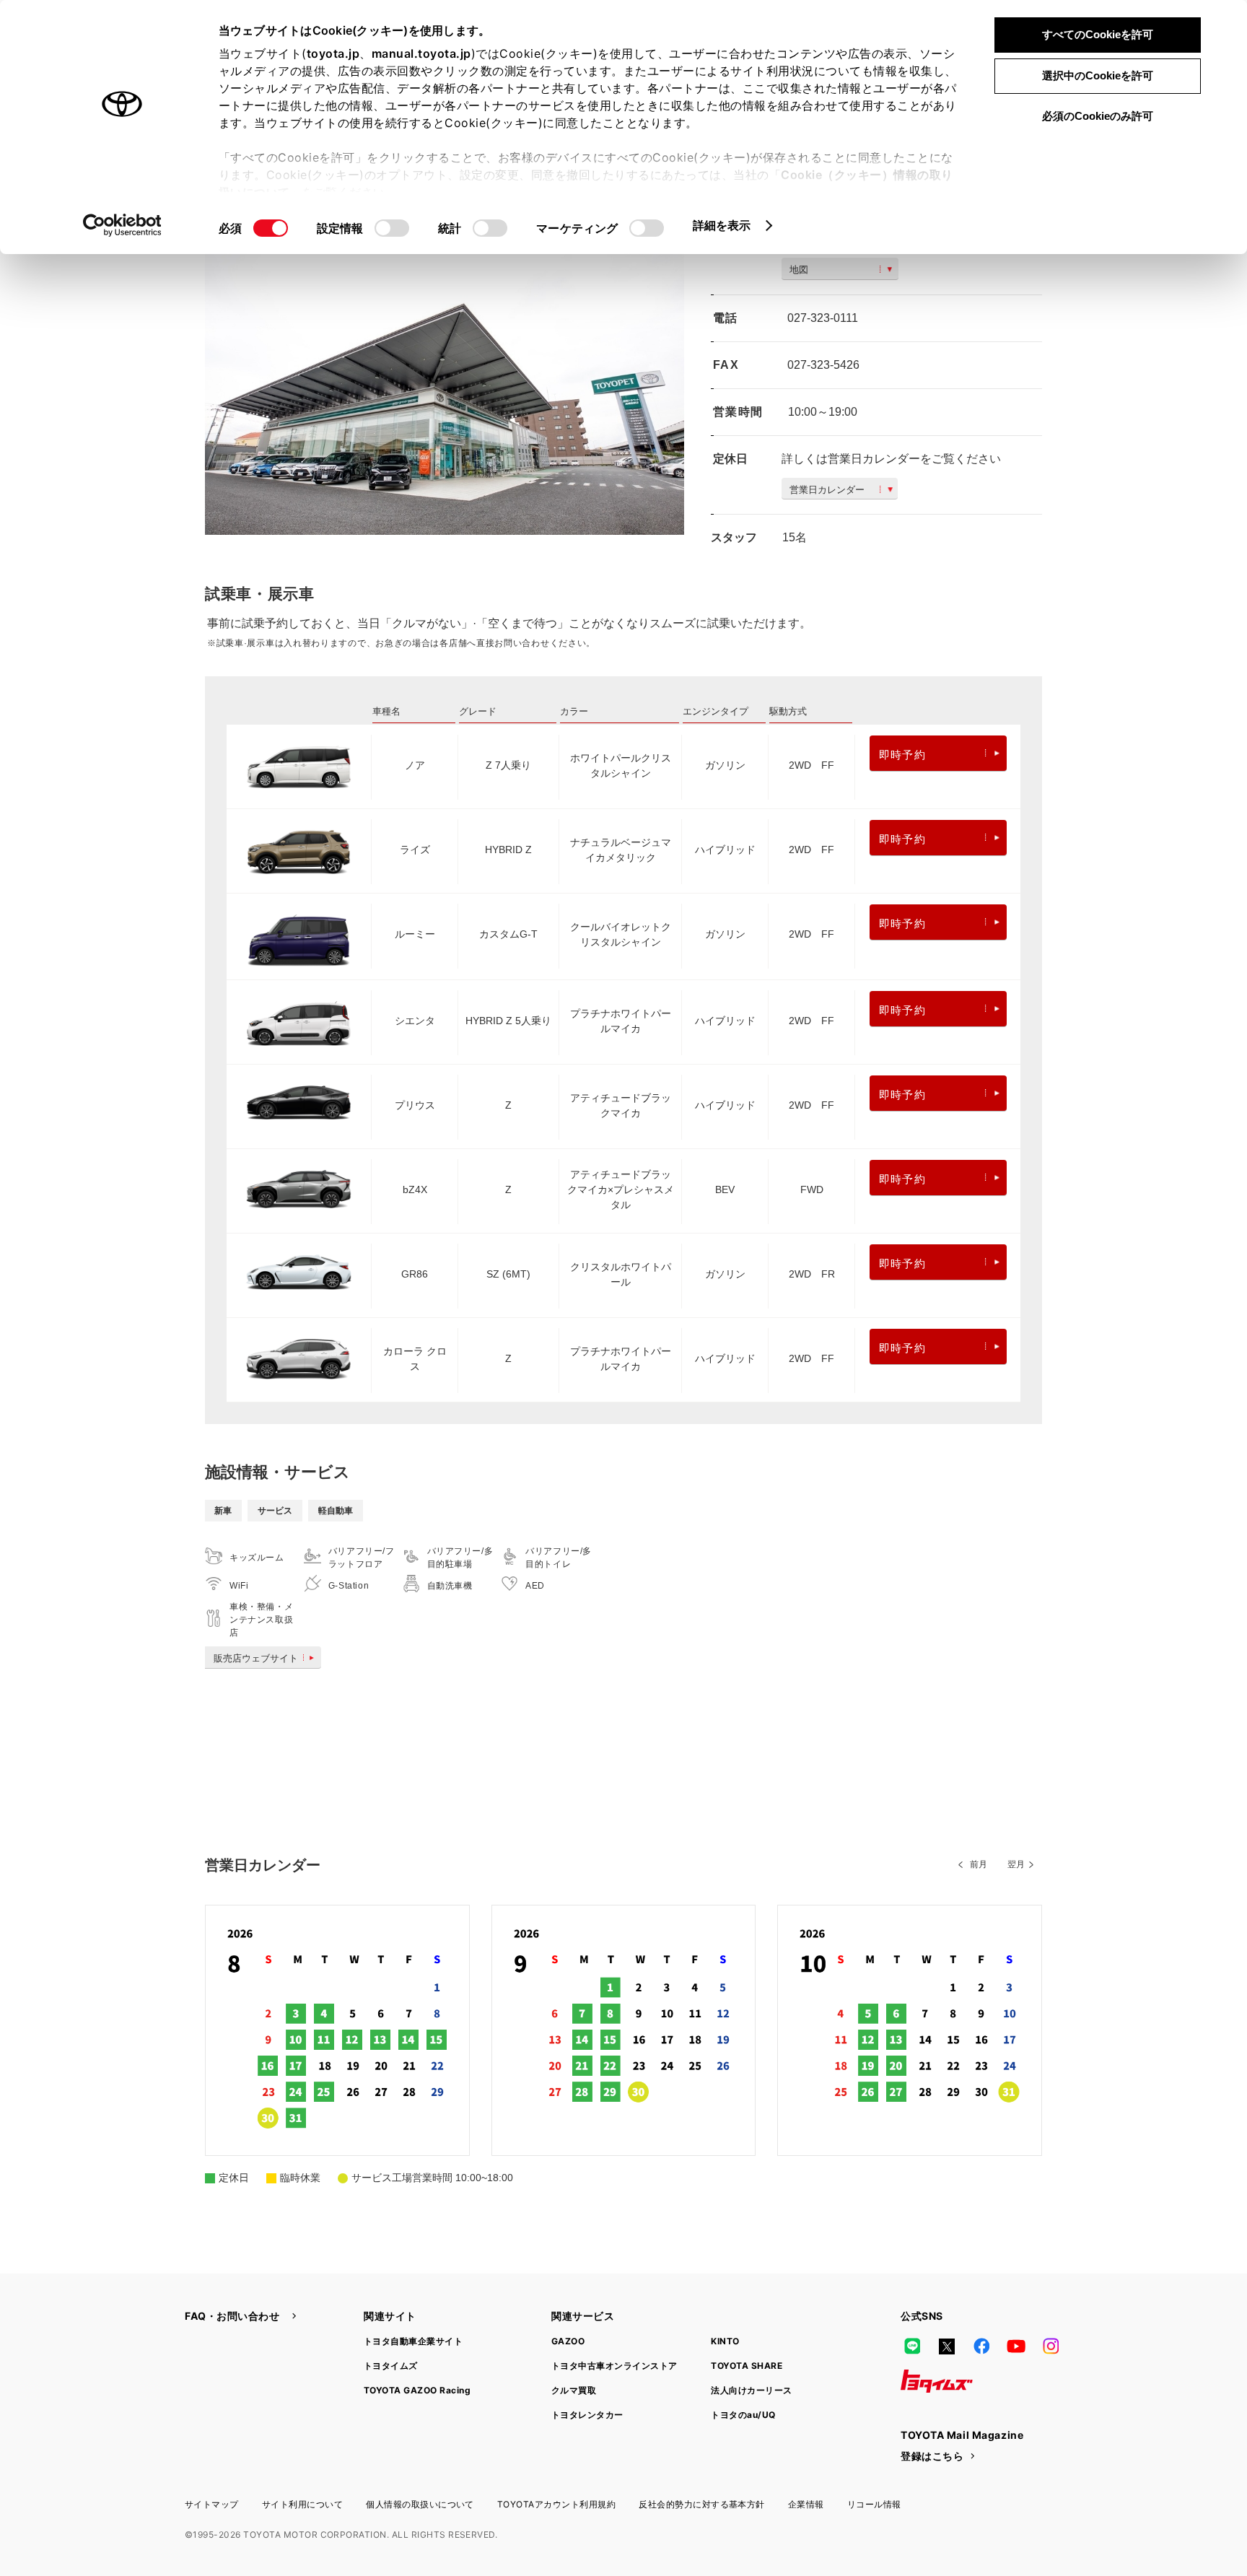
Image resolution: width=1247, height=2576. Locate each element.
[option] (445, 375)
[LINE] (912, 2346)
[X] (947, 2346)
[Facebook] (981, 2346)
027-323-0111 (823, 318)
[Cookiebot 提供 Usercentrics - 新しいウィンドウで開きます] (122, 225)
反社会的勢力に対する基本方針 (702, 2504)
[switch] (392, 228)
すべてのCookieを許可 (1098, 34)
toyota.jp (333, 53)
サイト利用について (302, 2504)
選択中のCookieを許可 (1098, 75)
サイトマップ (212, 2504)
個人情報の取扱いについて (420, 2504)
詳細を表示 (722, 225)
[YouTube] (1016, 2346)
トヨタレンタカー (587, 2415)
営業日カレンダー (827, 490)
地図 (799, 270)
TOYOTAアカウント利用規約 (556, 2504)
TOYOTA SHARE (747, 2366)
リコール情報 (874, 2504)
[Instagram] (1051, 2346)
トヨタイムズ (391, 2366)
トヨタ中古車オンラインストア (614, 2366)
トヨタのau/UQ (743, 2415)
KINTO (725, 2341)
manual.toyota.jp (421, 53)
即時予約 (902, 755)
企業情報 (806, 2504)
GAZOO (568, 2341)
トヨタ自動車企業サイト (413, 2341)
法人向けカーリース (751, 2390)
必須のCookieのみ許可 (1098, 116)
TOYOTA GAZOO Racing (417, 2390)
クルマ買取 (574, 2390)
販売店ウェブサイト (256, 1658)
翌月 (1016, 1864)
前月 (979, 1864)
